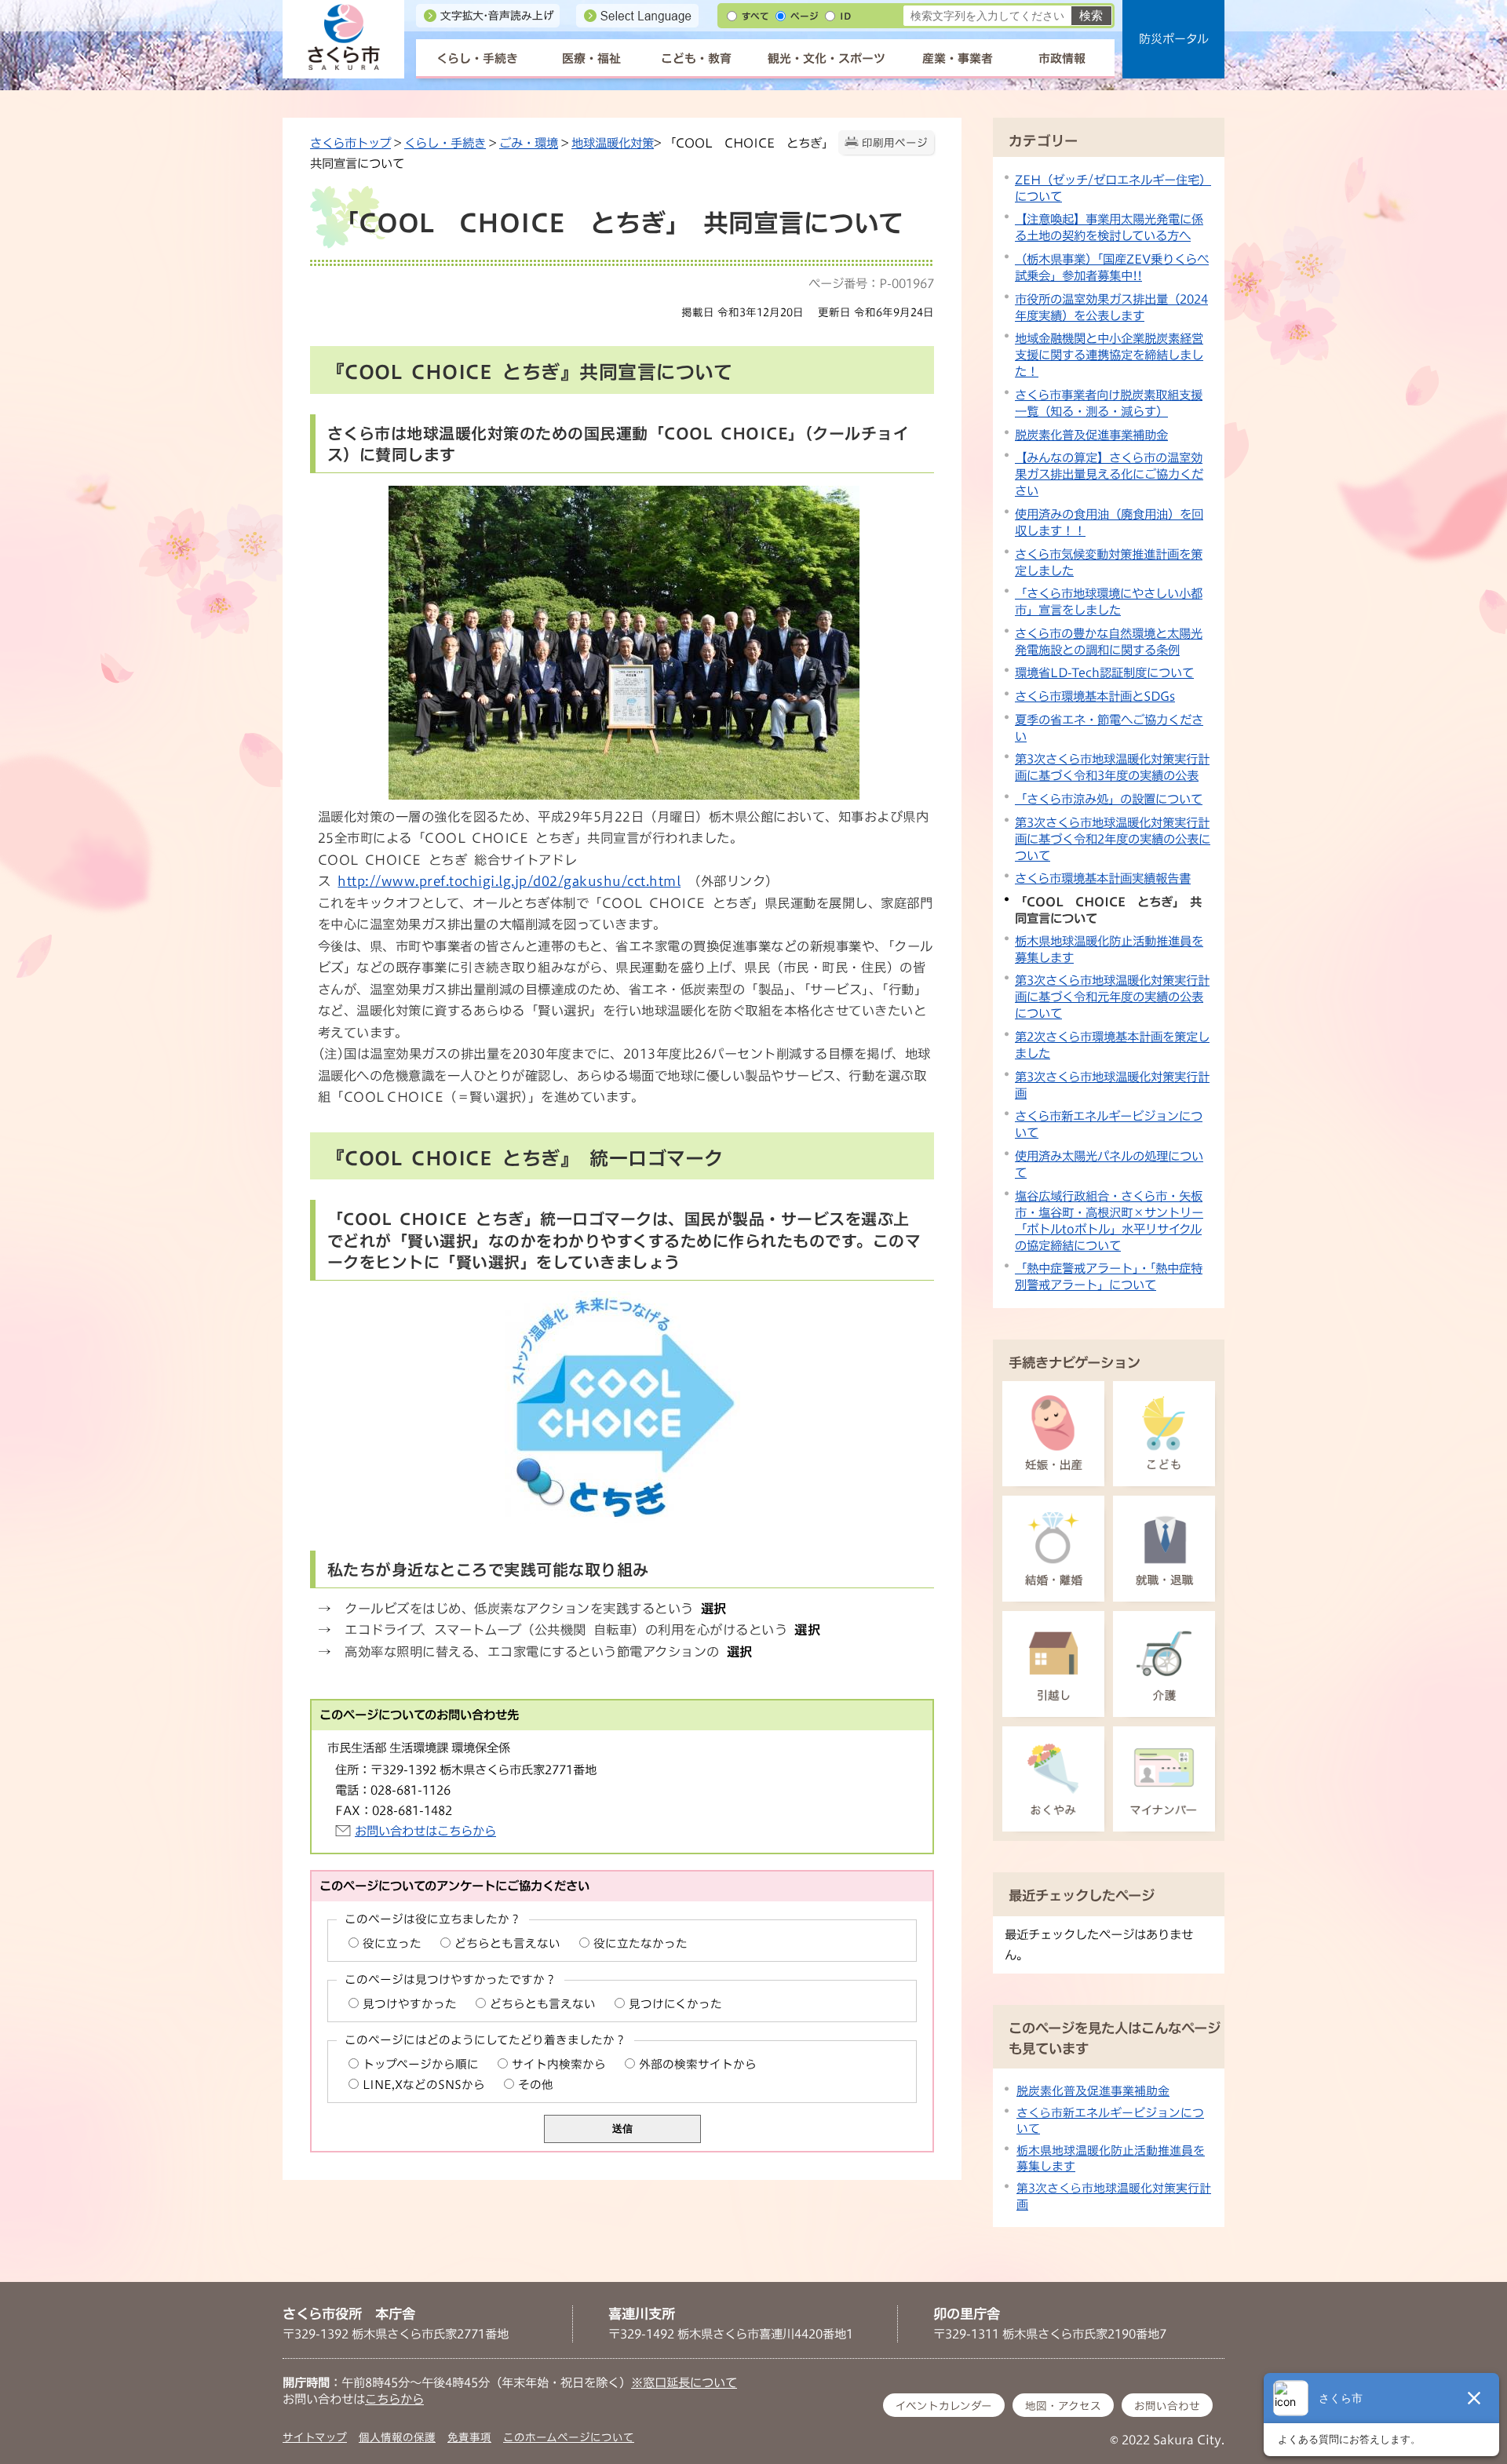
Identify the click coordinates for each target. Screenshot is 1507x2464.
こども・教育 (696, 58)
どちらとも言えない (507, 1943)
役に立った (392, 1943)
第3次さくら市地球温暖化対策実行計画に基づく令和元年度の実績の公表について (1112, 997)
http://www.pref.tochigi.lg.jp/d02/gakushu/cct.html (509, 881)
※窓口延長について (684, 2382)
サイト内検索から (559, 2064)
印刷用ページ (895, 143)
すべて (755, 16)
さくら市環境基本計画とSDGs (1095, 696)
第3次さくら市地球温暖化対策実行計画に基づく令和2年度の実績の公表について (1113, 839)
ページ (805, 16)
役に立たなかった (640, 1943)
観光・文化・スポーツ (826, 58)
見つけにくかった (675, 2004)
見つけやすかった (410, 2004)
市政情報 (1062, 58)
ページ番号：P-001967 (871, 283)
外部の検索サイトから (698, 2064)
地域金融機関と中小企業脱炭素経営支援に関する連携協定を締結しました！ (1109, 355)
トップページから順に (421, 2064)
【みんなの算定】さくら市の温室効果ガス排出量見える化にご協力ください (1109, 474)
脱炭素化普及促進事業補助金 (1091, 435)
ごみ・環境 (529, 143)
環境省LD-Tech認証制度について (1104, 672)
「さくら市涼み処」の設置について (1109, 799)
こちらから (394, 2399)
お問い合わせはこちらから (425, 1831)
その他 (536, 2085)
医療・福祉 (591, 58)
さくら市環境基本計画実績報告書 (1103, 878)
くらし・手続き (477, 58)
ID (845, 16)
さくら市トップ (350, 143)
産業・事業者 (958, 58)
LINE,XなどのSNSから (424, 2085)
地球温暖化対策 (613, 143)
